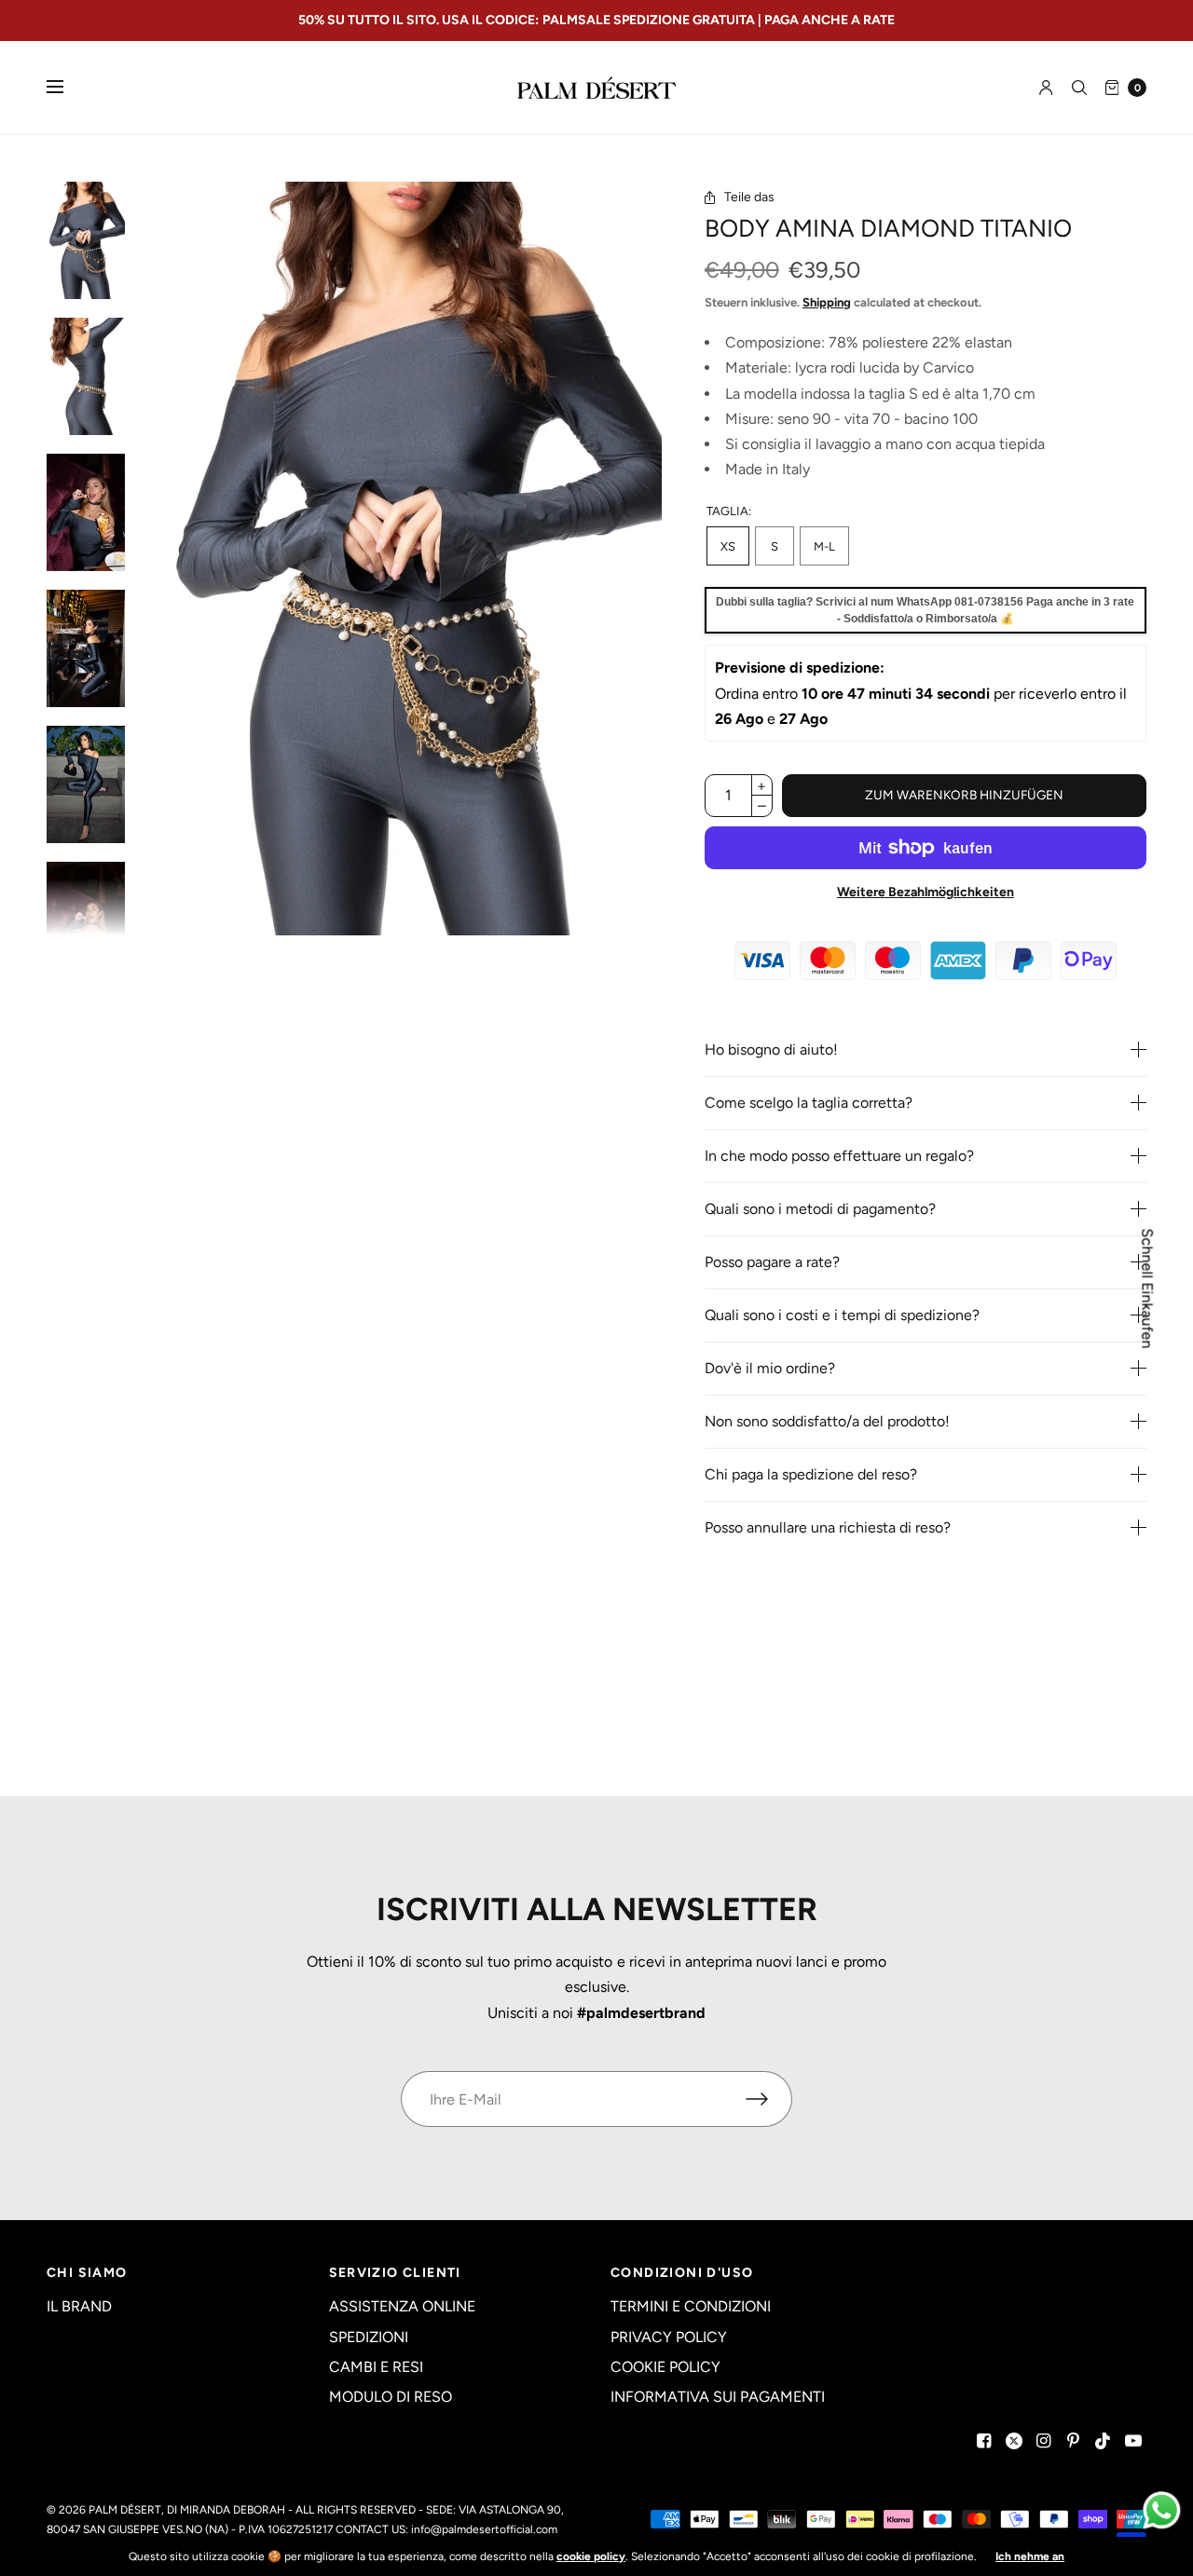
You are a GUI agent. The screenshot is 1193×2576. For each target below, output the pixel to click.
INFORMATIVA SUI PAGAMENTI (718, 2397)
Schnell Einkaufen (1147, 1288)
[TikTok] (1104, 2441)
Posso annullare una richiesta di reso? (828, 1528)
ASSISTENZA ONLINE (402, 2306)
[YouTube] (1133, 2441)
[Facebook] (984, 2441)
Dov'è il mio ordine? (770, 1369)
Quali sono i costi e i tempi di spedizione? (842, 1315)
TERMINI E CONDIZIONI (691, 2306)
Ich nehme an (1030, 2556)
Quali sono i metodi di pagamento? (820, 1209)
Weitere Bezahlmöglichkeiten (926, 892)
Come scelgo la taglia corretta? (809, 1103)
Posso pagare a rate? (772, 1262)
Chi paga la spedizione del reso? (811, 1475)
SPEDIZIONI (369, 2337)
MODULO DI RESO (391, 2397)
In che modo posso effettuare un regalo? (839, 1156)
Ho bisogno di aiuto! (771, 1050)
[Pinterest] (1074, 2441)
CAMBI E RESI (376, 2367)
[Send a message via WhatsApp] (1162, 2510)
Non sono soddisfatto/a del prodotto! (827, 1422)
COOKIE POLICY (665, 2367)
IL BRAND (79, 2306)
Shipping (827, 302)
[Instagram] (1044, 2441)
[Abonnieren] (769, 2099)
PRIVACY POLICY (669, 2337)
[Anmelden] (1046, 88)
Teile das (749, 198)
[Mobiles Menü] (67, 88)
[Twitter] (1014, 2441)
